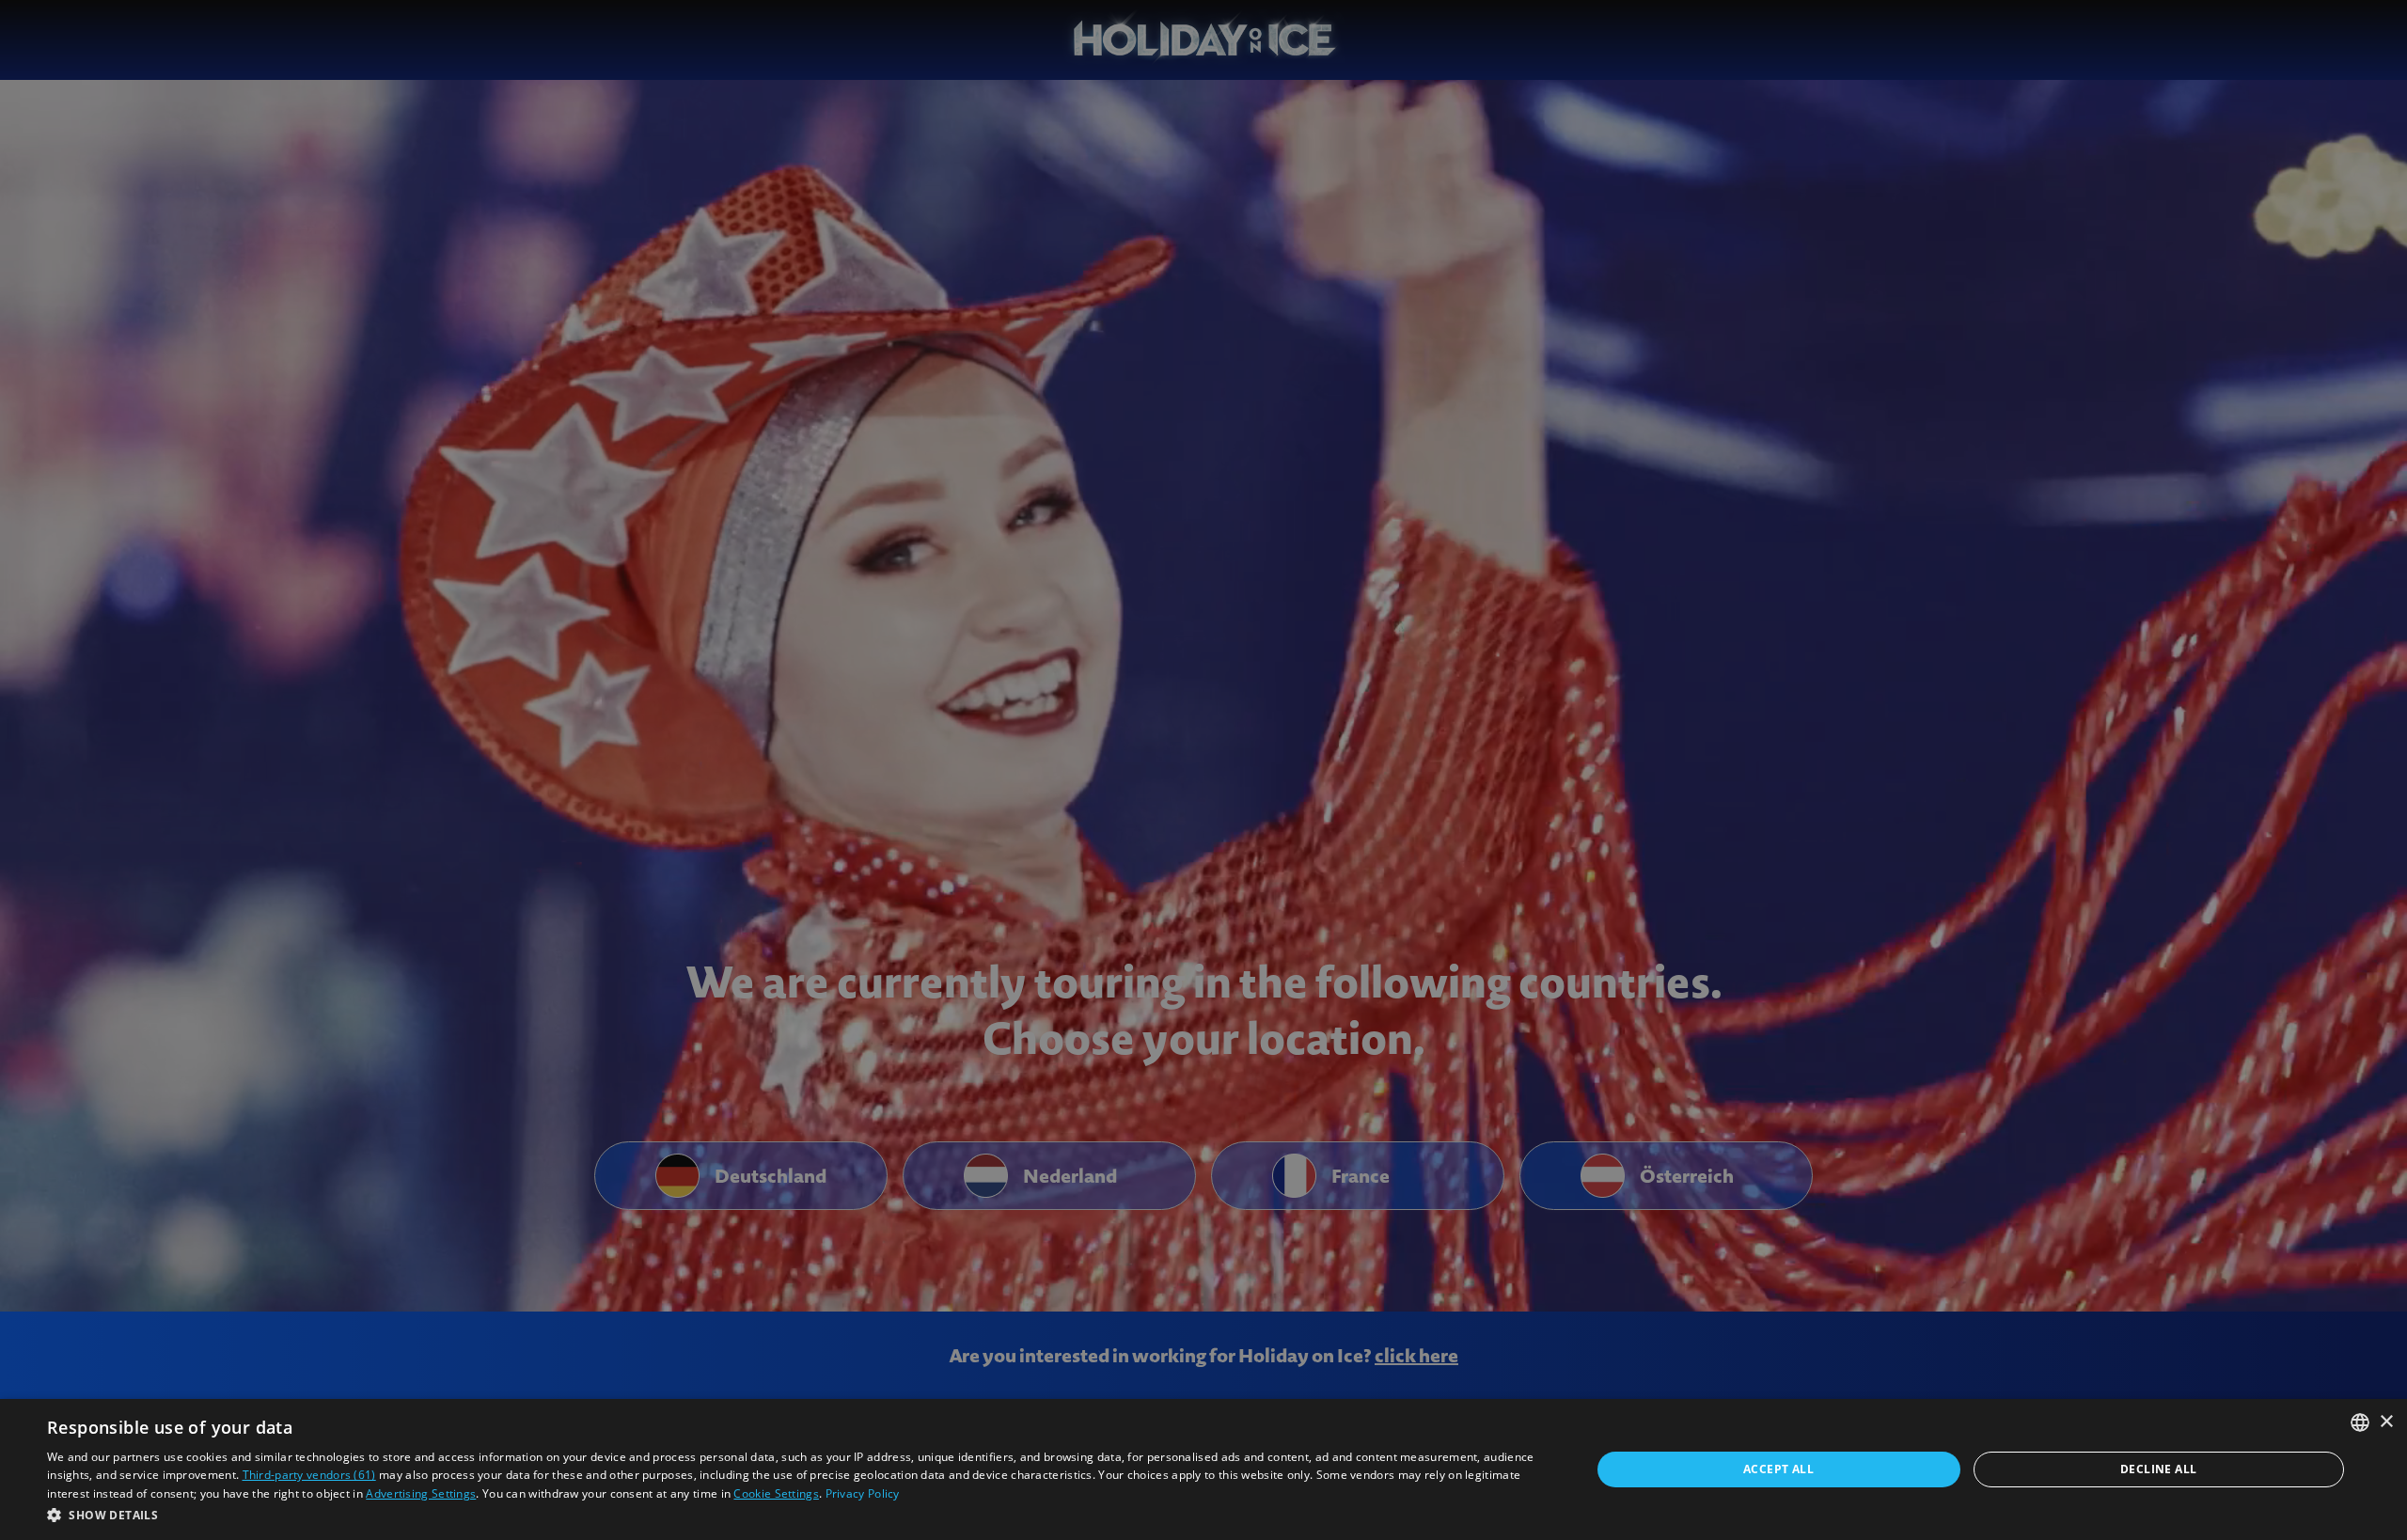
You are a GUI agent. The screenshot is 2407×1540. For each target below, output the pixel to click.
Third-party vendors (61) (309, 1475)
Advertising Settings (421, 1493)
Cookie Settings (776, 1493)
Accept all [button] (1778, 1469)
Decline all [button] (2158, 1469)
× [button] (2386, 1422)
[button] (796, 1515)
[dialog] (1203, 1469)
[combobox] (2360, 1422)
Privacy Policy (863, 1493)
